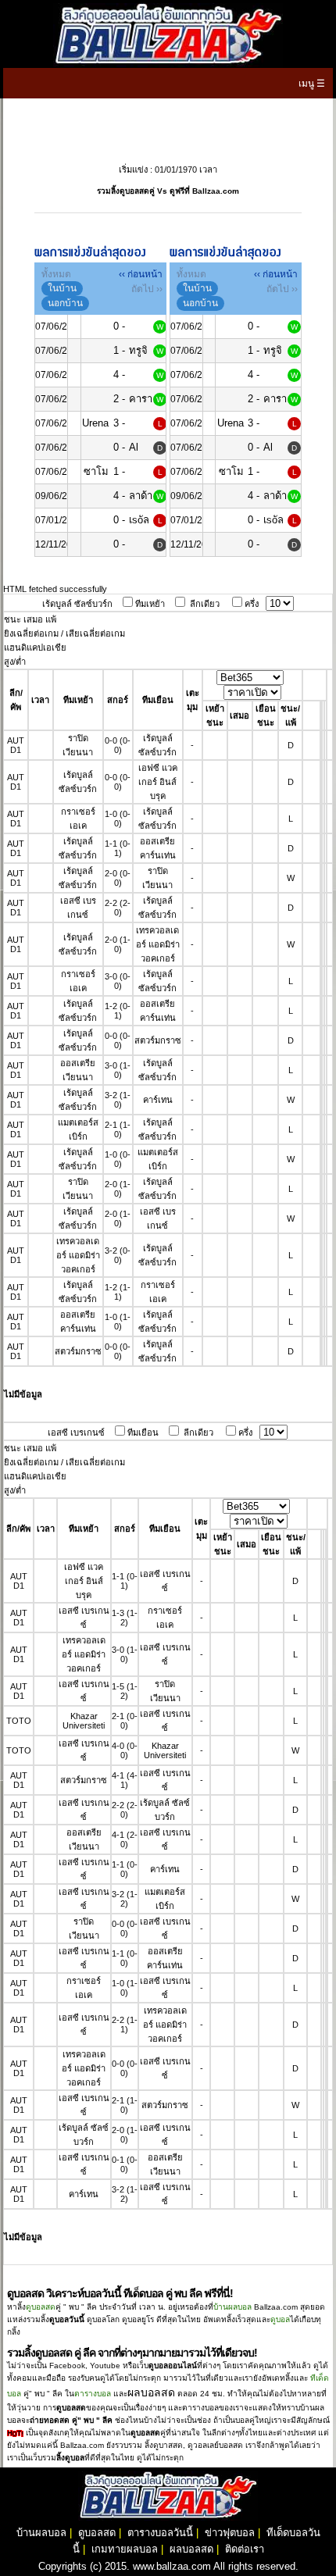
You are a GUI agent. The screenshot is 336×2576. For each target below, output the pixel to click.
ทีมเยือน (143, 1432)
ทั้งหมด (56, 274)
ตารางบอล (93, 2394)
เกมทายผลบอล (125, 2549)
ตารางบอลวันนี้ (160, 2533)
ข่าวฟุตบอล (230, 2533)
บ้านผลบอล (232, 2307)
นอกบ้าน (65, 303)
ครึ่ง (252, 604)
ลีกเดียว (205, 604)
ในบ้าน (62, 288)
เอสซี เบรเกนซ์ (76, 1432)
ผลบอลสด (191, 2549)
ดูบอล (280, 2319)
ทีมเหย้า (150, 604)
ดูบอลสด (41, 2307)
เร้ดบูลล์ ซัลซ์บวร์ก (77, 604)
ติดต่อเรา (245, 2549)
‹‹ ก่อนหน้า (141, 274)
